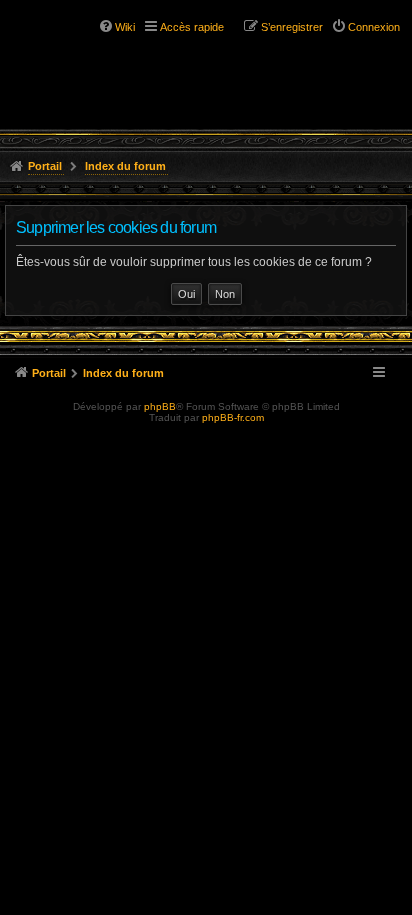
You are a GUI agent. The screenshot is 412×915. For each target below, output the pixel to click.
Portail (45, 166)
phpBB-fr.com (233, 417)
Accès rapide (192, 27)
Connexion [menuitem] (374, 27)
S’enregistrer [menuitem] (292, 27)
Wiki (125, 27)
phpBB (160, 406)
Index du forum (125, 166)
